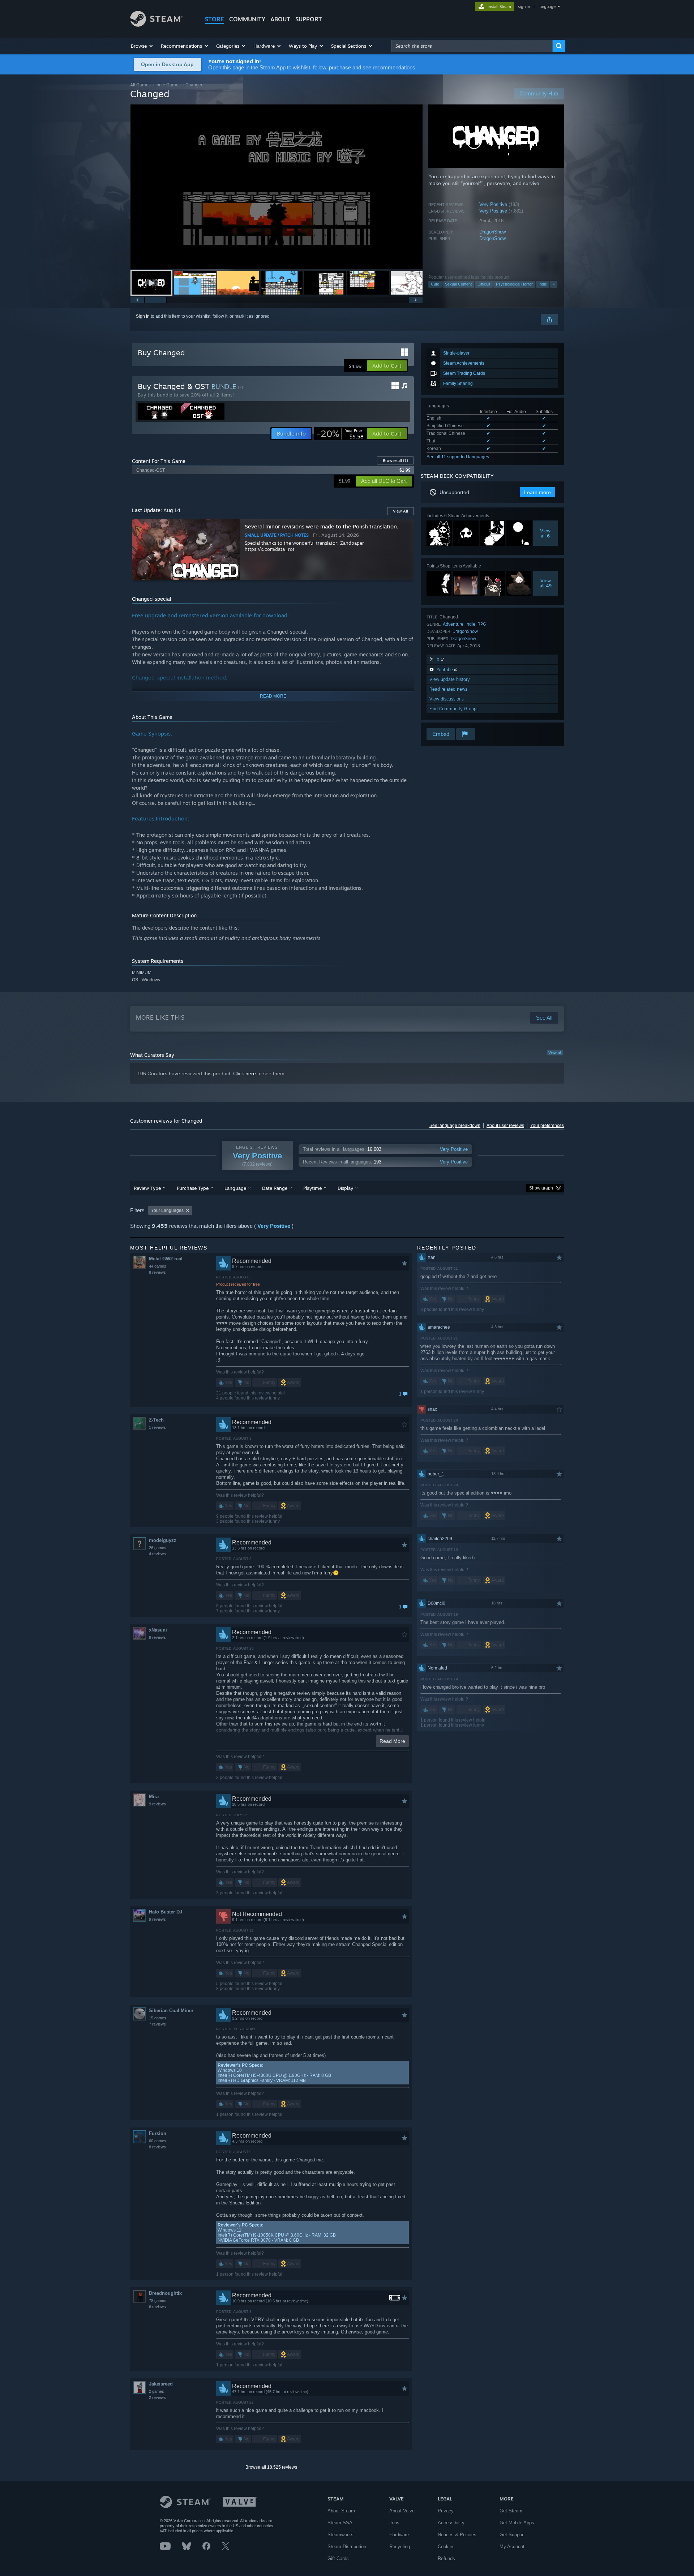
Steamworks (340, 2535)
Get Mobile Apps (517, 2523)
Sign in (143, 316)
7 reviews (157, 2024)
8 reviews (157, 1272)
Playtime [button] (312, 1188)
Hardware (399, 2535)
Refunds (446, 2558)
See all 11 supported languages (458, 457)
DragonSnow (492, 232)
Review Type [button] (147, 1188)
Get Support (512, 2535)
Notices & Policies (457, 2535)
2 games (157, 2391)
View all (555, 1053)
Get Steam (511, 2511)
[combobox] (472, 46)
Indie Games (168, 85)
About (280, 19)
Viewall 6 (546, 533)
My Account (512, 2547)
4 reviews (157, 1554)
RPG (482, 624)
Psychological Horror (514, 284)
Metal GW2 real (166, 1259)
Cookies (446, 2547)
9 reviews (157, 1637)
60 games (158, 2141)
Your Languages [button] (167, 1210)
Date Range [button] (275, 1188)
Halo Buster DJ (166, 1912)
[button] (142, 46)
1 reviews (157, 1427)
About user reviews (505, 1126)
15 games (158, 2018)
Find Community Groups (454, 709)
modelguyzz (163, 1540)
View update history (450, 679)
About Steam (341, 2511)
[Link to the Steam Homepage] (156, 25)
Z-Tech (156, 1420)
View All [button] (400, 511)
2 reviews (157, 2397)
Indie (543, 284)
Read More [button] (392, 1741)
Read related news (448, 689)
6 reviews (157, 2307)
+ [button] (554, 284)
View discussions (447, 699)
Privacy (446, 2511)
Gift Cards (338, 2558)
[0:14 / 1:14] (277, 187)
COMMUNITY (247, 19)
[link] (340, 434)
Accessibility (451, 2523)
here (251, 1073)
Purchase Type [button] (193, 1188)
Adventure (453, 624)
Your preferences (547, 1126)
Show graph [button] (541, 1188)
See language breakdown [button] (455, 1126)
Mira (154, 1797)
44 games (158, 1266)
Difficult (484, 284)
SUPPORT (309, 19)
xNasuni (158, 1630)
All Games (140, 85)
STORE (215, 19)
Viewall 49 (546, 583)
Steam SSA (340, 2523)
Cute (435, 284)
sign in (524, 7)
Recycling (400, 2547)
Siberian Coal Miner (171, 2011)
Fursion (158, 2133)
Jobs (394, 2523)
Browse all (395, 460)
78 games (158, 2301)
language (547, 7)
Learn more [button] (537, 492)
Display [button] (345, 1188)
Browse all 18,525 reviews (271, 2467)
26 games (158, 1548)
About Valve (402, 2511)
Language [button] (235, 1188)
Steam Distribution (347, 2547)
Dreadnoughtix (165, 2293)
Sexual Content (458, 284)
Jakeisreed (161, 2384)
